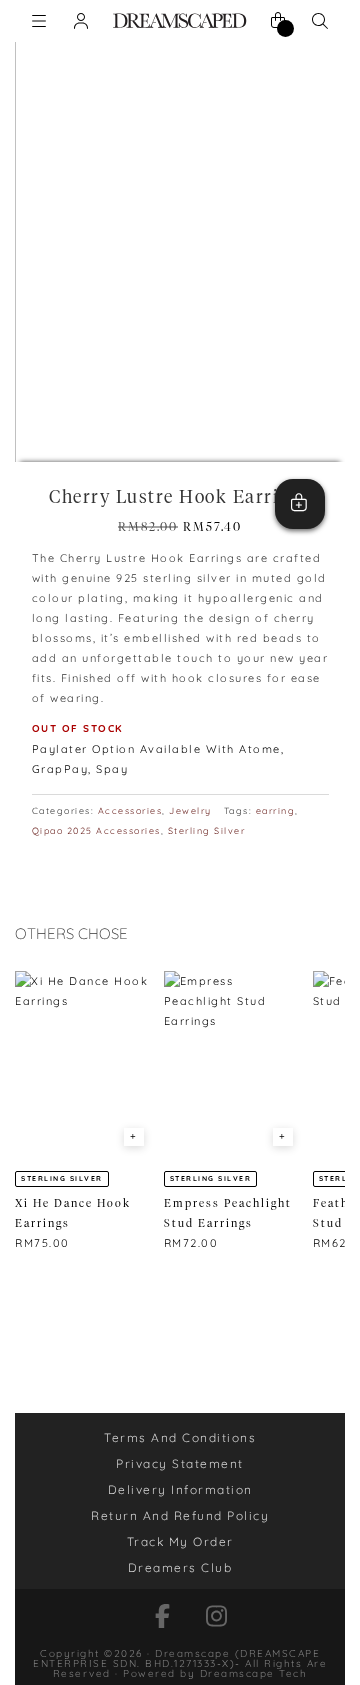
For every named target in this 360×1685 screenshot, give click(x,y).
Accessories (130, 810)
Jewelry (190, 810)
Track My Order (180, 1541)
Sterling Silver (207, 830)
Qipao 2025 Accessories (96, 830)
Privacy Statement (180, 1463)
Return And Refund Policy (180, 1515)
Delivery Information (180, 1489)
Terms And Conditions (180, 1437)
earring (276, 810)
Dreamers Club (180, 1567)
